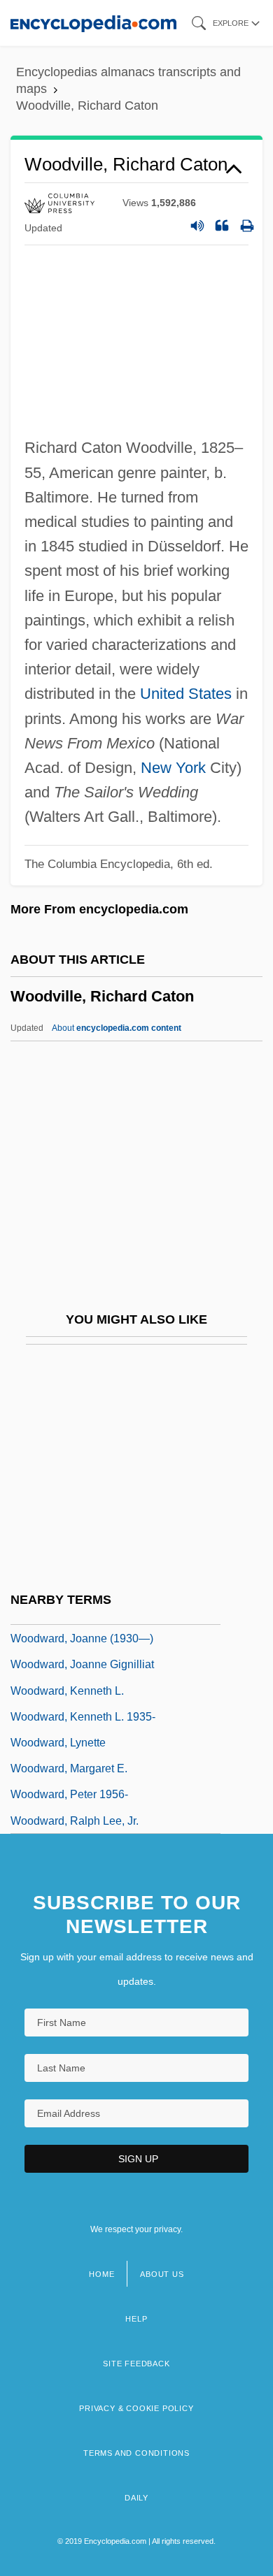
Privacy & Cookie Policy (136, 2408)
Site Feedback (136, 2364)
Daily (136, 2498)
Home (101, 2274)
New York (173, 768)
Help (136, 2319)
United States (186, 694)
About (117, 1028)
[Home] (93, 23)
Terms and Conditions (136, 2453)
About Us (162, 2274)
